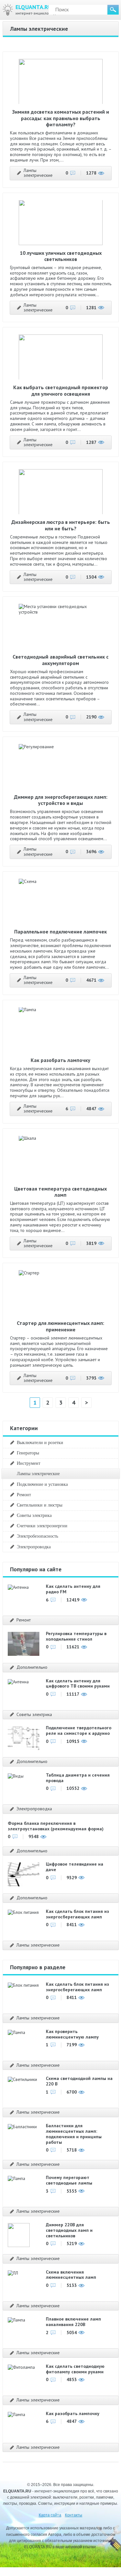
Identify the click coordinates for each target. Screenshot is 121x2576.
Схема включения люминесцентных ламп (71, 2275)
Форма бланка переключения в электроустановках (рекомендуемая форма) (56, 1826)
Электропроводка (34, 1547)
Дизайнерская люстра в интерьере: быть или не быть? (61, 525)
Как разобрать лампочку (60, 1060)
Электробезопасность (37, 1536)
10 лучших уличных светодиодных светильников (61, 256)
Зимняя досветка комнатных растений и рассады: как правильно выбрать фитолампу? (61, 118)
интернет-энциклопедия (38, 10)
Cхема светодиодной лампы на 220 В (79, 2081)
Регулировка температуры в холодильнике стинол (76, 1636)
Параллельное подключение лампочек (60, 932)
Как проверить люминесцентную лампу (72, 2034)
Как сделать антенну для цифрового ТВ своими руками (78, 1683)
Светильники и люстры (40, 1505)
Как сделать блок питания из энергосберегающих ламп (77, 1914)
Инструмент (29, 1463)
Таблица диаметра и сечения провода (78, 1778)
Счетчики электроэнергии (42, 1526)
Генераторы (28, 1453)
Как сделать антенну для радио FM (73, 1589)
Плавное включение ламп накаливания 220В (73, 2322)
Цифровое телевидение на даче (75, 1867)
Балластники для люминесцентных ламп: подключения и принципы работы (74, 2134)
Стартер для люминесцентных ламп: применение (60, 1326)
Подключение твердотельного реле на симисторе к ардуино (79, 1730)
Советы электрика (34, 1515)
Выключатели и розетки (40, 1442)
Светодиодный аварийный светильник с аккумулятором (60, 660)
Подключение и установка (42, 1484)
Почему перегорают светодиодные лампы (69, 2180)
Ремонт (24, 1495)
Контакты (74, 2515)
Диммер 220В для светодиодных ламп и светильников (69, 2230)
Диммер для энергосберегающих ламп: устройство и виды (61, 800)
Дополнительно (32, 1667)
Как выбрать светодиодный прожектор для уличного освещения (61, 390)
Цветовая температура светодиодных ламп (60, 1192)
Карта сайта (50, 2515)
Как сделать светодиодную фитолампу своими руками (75, 2369)
